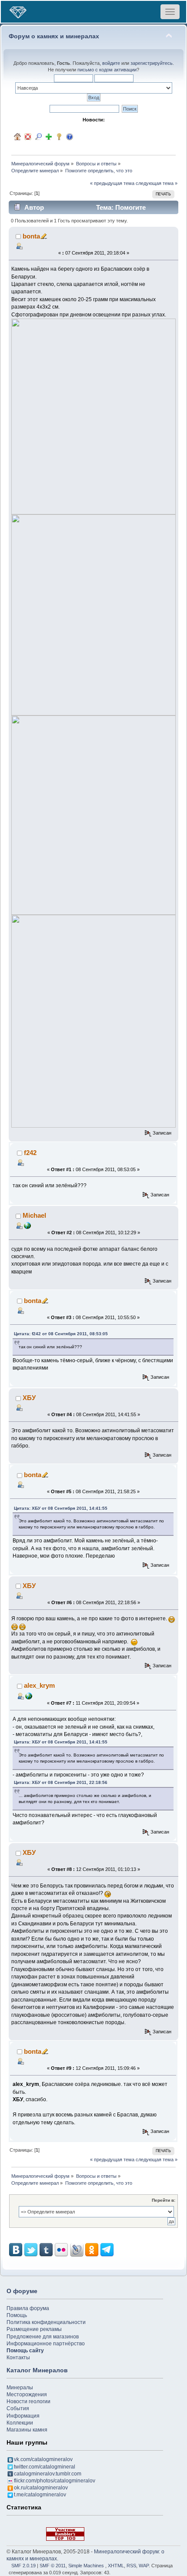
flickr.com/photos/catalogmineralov (55, 2481)
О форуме (22, 2291)
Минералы (20, 2388)
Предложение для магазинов (43, 2337)
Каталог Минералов (37, 2370)
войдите (111, 63)
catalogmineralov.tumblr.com (48, 2474)
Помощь (17, 2315)
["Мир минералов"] (29, 1696)
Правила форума (28, 2308)
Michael (34, 1215)
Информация (23, 2416)
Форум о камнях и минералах (54, 36)
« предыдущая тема (112, 183)
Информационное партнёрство (46, 2344)
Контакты (18, 2358)
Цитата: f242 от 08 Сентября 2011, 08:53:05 (61, 1334)
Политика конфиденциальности (46, 2322)
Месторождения (27, 2395)
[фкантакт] (27, 1225)
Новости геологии (28, 2401)
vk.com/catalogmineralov (43, 2459)
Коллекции (20, 2423)
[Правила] (70, 137)
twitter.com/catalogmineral (45, 2467)
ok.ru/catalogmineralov (41, 2488)
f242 (30, 1153)
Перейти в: (164, 2200)
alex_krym (39, 1685)
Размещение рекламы (34, 2329)
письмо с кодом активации (107, 70)
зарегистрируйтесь (152, 63)
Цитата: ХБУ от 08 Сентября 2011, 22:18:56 (61, 1782)
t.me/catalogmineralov (40, 2495)
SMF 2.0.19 (23, 2566)
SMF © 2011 (53, 2566)
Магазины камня (27, 2430)
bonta (31, 236)
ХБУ (29, 1398)
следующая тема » (157, 183)
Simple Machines (86, 2566)
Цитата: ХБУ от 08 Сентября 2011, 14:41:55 (61, 1508)
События (18, 2408)
